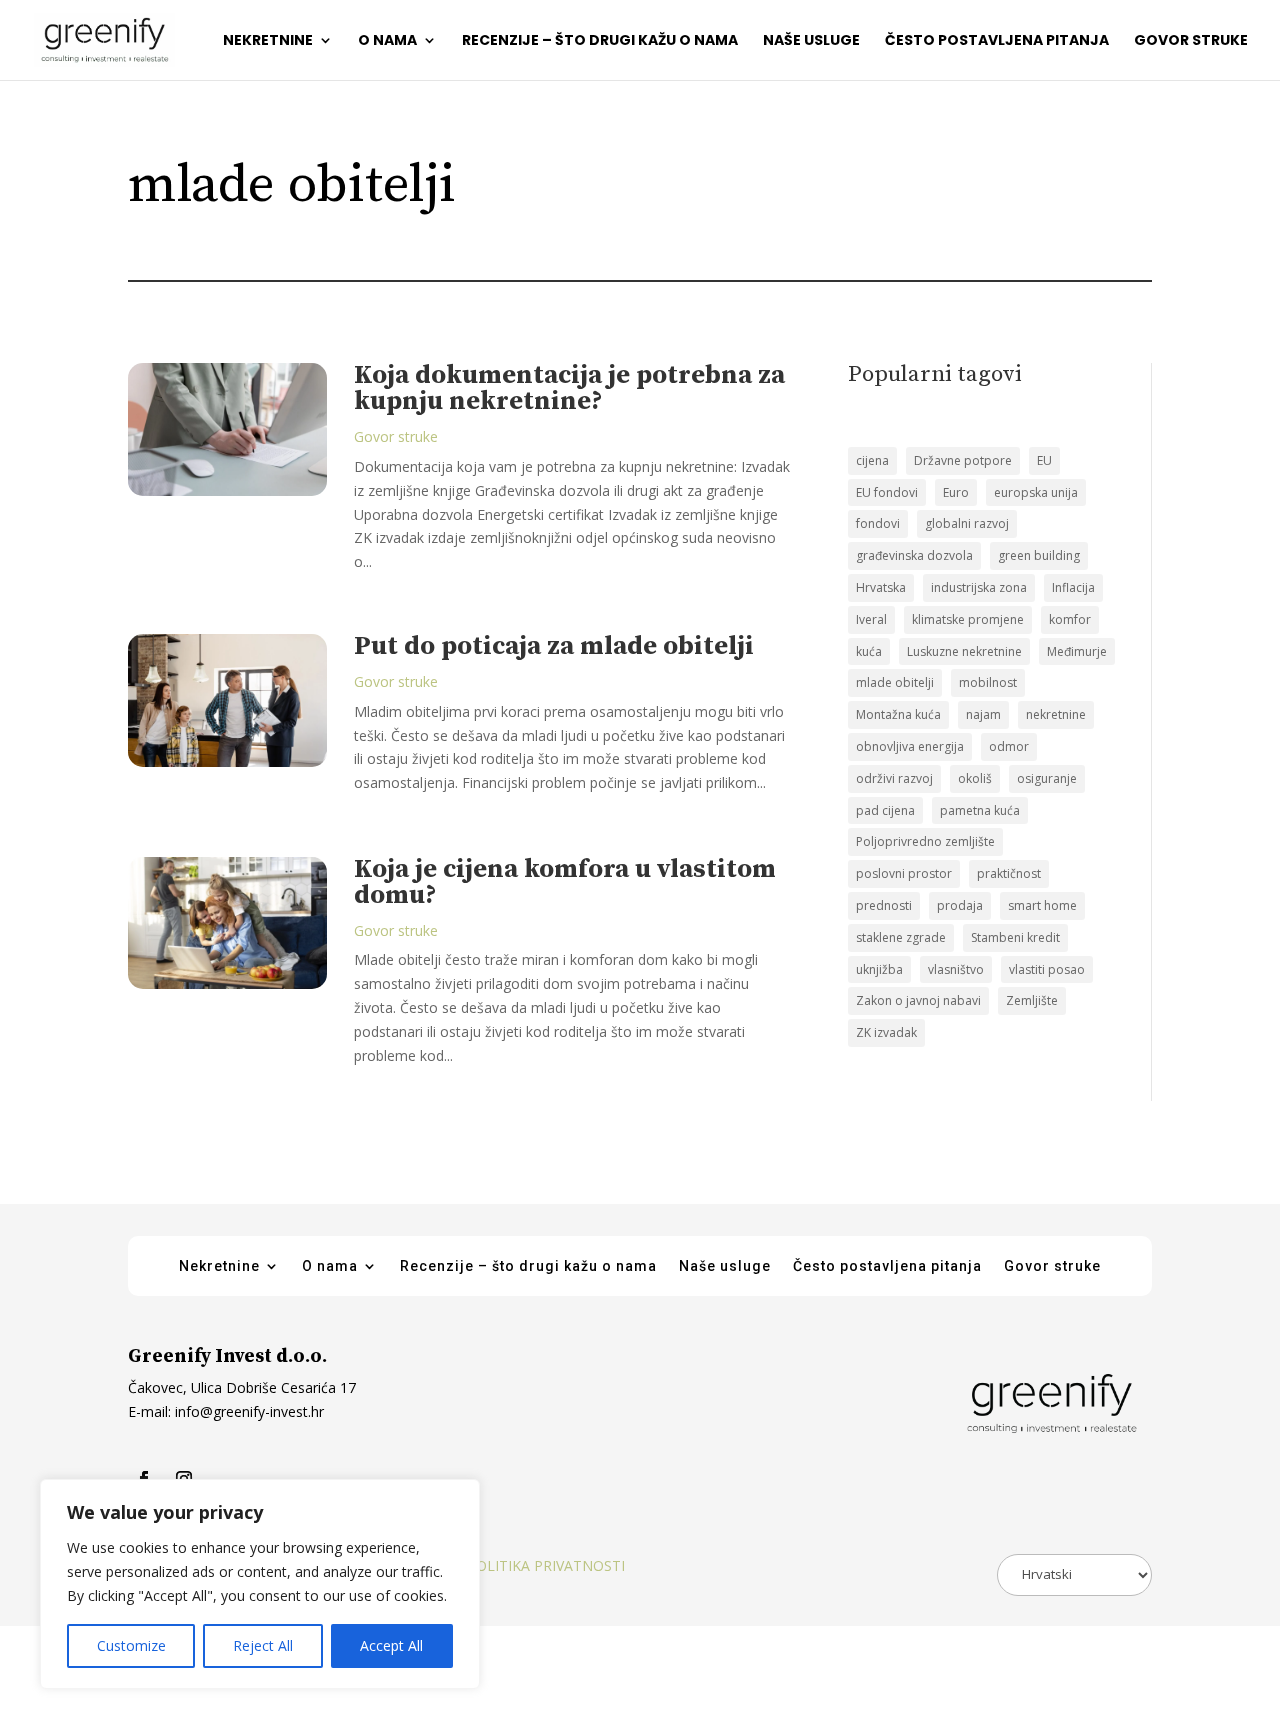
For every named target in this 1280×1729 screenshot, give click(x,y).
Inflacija (1073, 587)
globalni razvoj (967, 523)
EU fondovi (887, 492)
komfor (1070, 619)
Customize (131, 1645)
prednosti (884, 905)
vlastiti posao (1047, 969)
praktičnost (1009, 873)
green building (1039, 555)
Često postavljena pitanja (997, 41)
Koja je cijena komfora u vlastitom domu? (565, 882)
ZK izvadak (886, 1032)
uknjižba (879, 969)
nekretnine (1056, 714)
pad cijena (885, 810)
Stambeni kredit (1015, 937)
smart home (1042, 905)
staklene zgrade (901, 937)
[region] (260, 1584)
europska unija (1036, 492)
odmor (1009, 746)
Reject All (263, 1645)
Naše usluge (811, 41)
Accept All (391, 1645)
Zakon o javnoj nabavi (918, 1000)
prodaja (960, 905)
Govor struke (1191, 41)
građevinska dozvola (914, 555)
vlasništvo (956, 969)
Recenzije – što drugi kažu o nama (600, 41)
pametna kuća (980, 810)
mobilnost (988, 682)
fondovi (878, 523)
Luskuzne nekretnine (964, 651)
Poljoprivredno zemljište (925, 841)
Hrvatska (881, 587)
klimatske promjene (968, 619)
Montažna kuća (898, 714)
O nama (387, 41)
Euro (956, 492)
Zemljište (1032, 1000)
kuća (869, 651)
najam (983, 714)
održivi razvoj (894, 778)
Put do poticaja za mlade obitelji (554, 646)
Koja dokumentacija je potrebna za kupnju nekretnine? (569, 388)
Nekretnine (268, 41)
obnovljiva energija (910, 746)
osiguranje (1047, 778)
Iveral (871, 619)
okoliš (975, 778)
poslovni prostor (904, 873)
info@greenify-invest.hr (247, 1411)
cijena (872, 460)
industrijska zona (979, 587)
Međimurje (1077, 651)
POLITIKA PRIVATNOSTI (546, 1565)
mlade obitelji (895, 682)
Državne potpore (963, 460)
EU (1044, 460)
